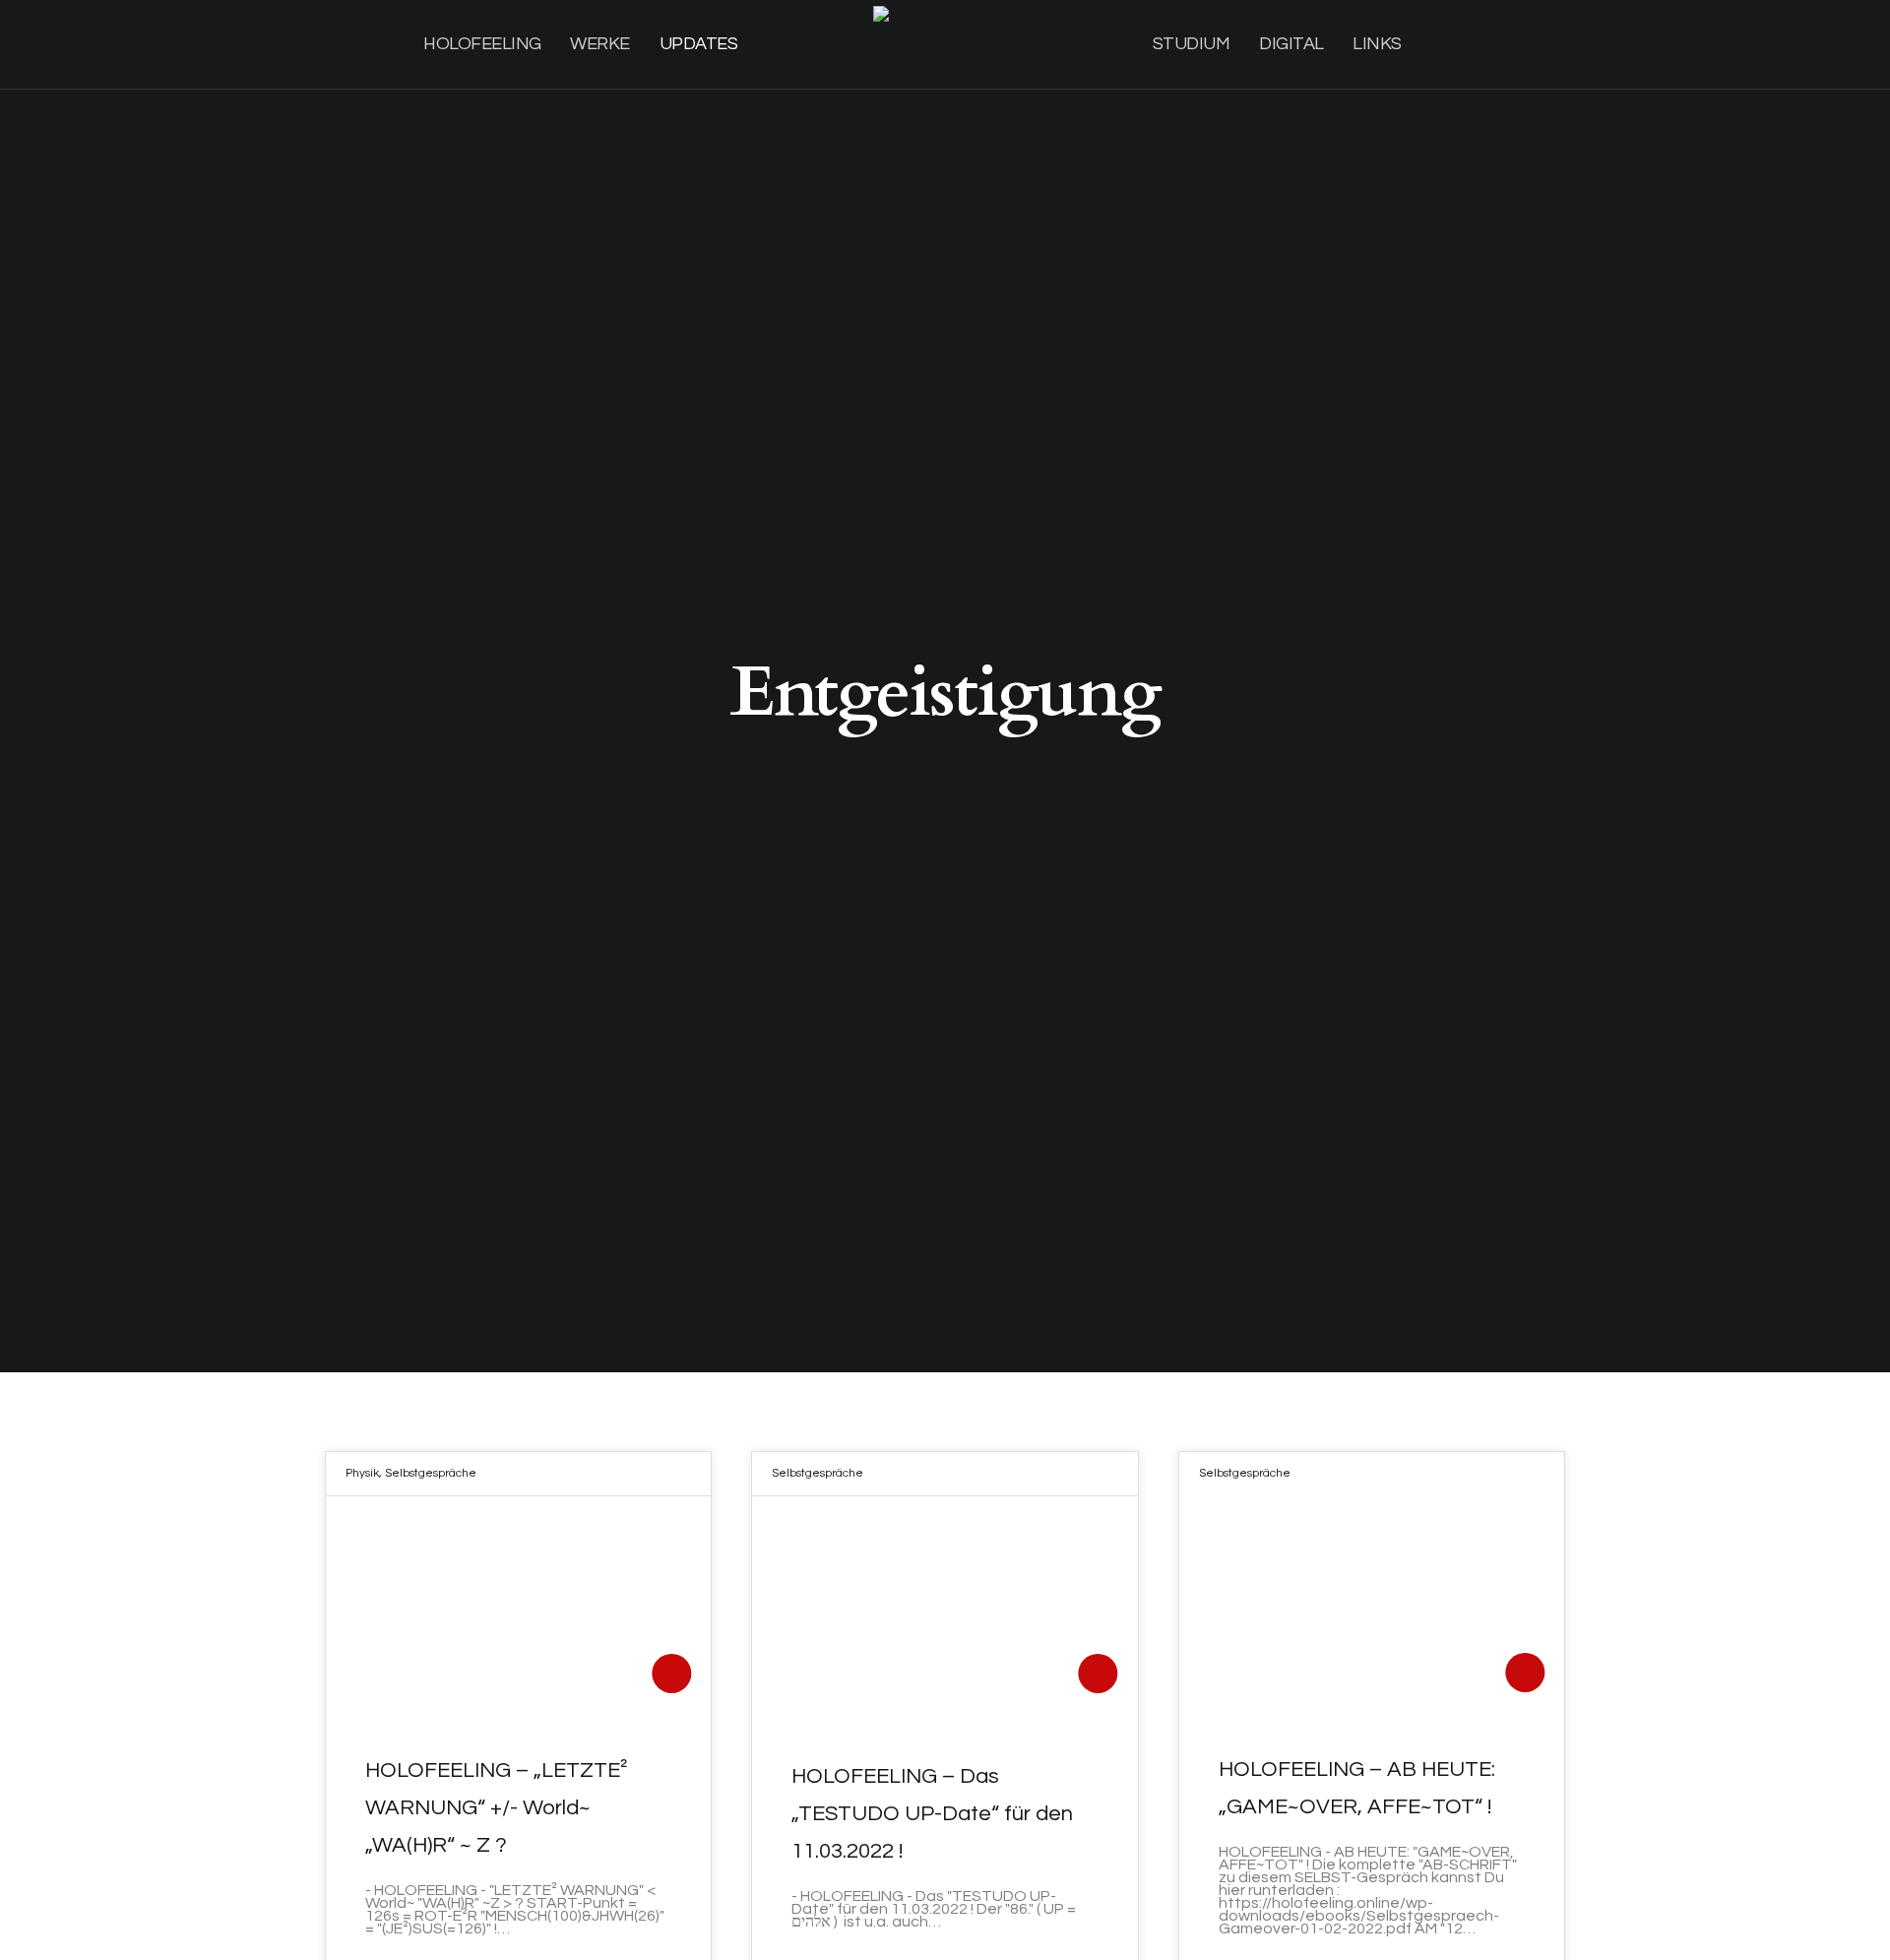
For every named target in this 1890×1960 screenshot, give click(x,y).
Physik (362, 1473)
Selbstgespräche (431, 1473)
